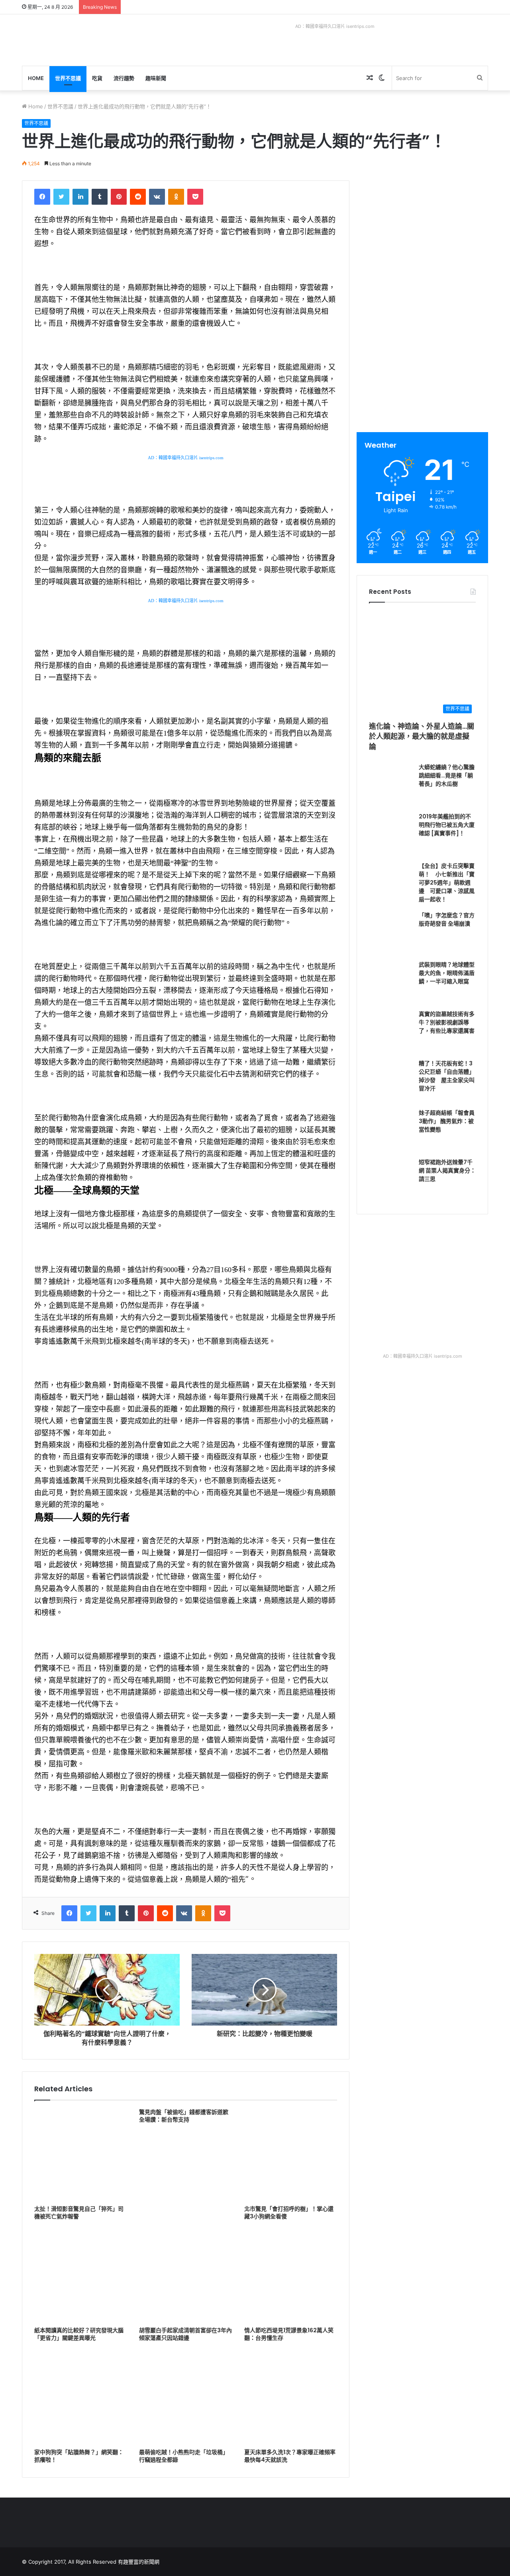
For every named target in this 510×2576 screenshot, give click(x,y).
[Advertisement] (424, 236)
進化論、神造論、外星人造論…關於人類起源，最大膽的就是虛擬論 (422, 736)
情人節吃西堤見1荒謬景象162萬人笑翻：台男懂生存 (289, 2334)
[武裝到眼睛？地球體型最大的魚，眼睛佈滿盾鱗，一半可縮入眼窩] (391, 983)
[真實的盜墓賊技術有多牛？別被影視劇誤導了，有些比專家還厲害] (391, 1032)
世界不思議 (68, 78)
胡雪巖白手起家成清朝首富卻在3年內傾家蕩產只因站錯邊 (185, 2334)
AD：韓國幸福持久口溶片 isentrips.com (335, 26)
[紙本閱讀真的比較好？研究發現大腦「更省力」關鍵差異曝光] (81, 2276)
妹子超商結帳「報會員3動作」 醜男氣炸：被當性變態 (447, 1121)
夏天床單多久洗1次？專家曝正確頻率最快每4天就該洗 (290, 2456)
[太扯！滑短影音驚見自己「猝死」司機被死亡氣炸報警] (81, 2155)
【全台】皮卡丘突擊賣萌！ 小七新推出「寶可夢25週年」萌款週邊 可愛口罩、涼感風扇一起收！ (447, 883)
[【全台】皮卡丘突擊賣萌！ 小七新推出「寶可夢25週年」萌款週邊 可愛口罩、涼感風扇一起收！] (391, 884)
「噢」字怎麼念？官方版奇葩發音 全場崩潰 (447, 919)
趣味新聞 (156, 78)
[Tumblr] (100, 197)
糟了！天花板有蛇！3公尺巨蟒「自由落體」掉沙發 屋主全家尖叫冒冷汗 (447, 1076)
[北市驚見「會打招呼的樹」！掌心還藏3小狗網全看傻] (291, 2155)
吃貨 (97, 78)
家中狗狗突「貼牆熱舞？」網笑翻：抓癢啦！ (79, 2456)
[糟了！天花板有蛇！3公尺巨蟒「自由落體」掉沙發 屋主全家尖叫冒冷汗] (391, 1081)
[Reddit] (138, 197)
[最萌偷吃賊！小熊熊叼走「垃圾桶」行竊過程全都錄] (185, 2398)
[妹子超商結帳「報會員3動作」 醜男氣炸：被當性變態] (391, 1131)
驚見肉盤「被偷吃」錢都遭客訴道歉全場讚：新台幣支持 (184, 2116)
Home (36, 78)
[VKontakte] (157, 197)
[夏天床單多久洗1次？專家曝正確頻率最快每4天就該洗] (291, 2398)
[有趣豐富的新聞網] (82, 40)
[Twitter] (61, 197)
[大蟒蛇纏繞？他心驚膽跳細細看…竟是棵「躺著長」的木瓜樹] (391, 785)
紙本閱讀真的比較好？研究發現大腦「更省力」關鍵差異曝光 (79, 2334)
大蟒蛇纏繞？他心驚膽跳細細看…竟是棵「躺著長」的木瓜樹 (447, 775)
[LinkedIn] (80, 197)
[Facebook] (42, 197)
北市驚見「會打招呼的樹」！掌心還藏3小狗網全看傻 (289, 2213)
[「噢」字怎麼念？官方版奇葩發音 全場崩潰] (391, 933)
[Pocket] (195, 197)
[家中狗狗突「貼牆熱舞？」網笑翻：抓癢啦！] (81, 2398)
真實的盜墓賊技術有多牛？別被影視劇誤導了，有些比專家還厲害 (447, 1022)
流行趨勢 (124, 78)
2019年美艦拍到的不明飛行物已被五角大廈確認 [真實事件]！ (447, 825)
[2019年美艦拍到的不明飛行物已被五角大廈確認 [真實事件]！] (391, 834)
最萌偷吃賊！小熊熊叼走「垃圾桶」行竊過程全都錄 (184, 2456)
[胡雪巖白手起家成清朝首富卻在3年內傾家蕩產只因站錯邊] (185, 2276)
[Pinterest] (119, 197)
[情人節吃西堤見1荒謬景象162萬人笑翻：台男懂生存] (291, 2276)
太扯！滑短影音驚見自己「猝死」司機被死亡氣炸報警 (79, 2213)
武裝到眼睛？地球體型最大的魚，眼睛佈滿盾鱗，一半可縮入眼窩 (447, 973)
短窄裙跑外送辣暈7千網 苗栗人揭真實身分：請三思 (447, 1171)
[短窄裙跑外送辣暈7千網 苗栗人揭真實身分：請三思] (391, 1180)
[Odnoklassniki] (176, 197)
